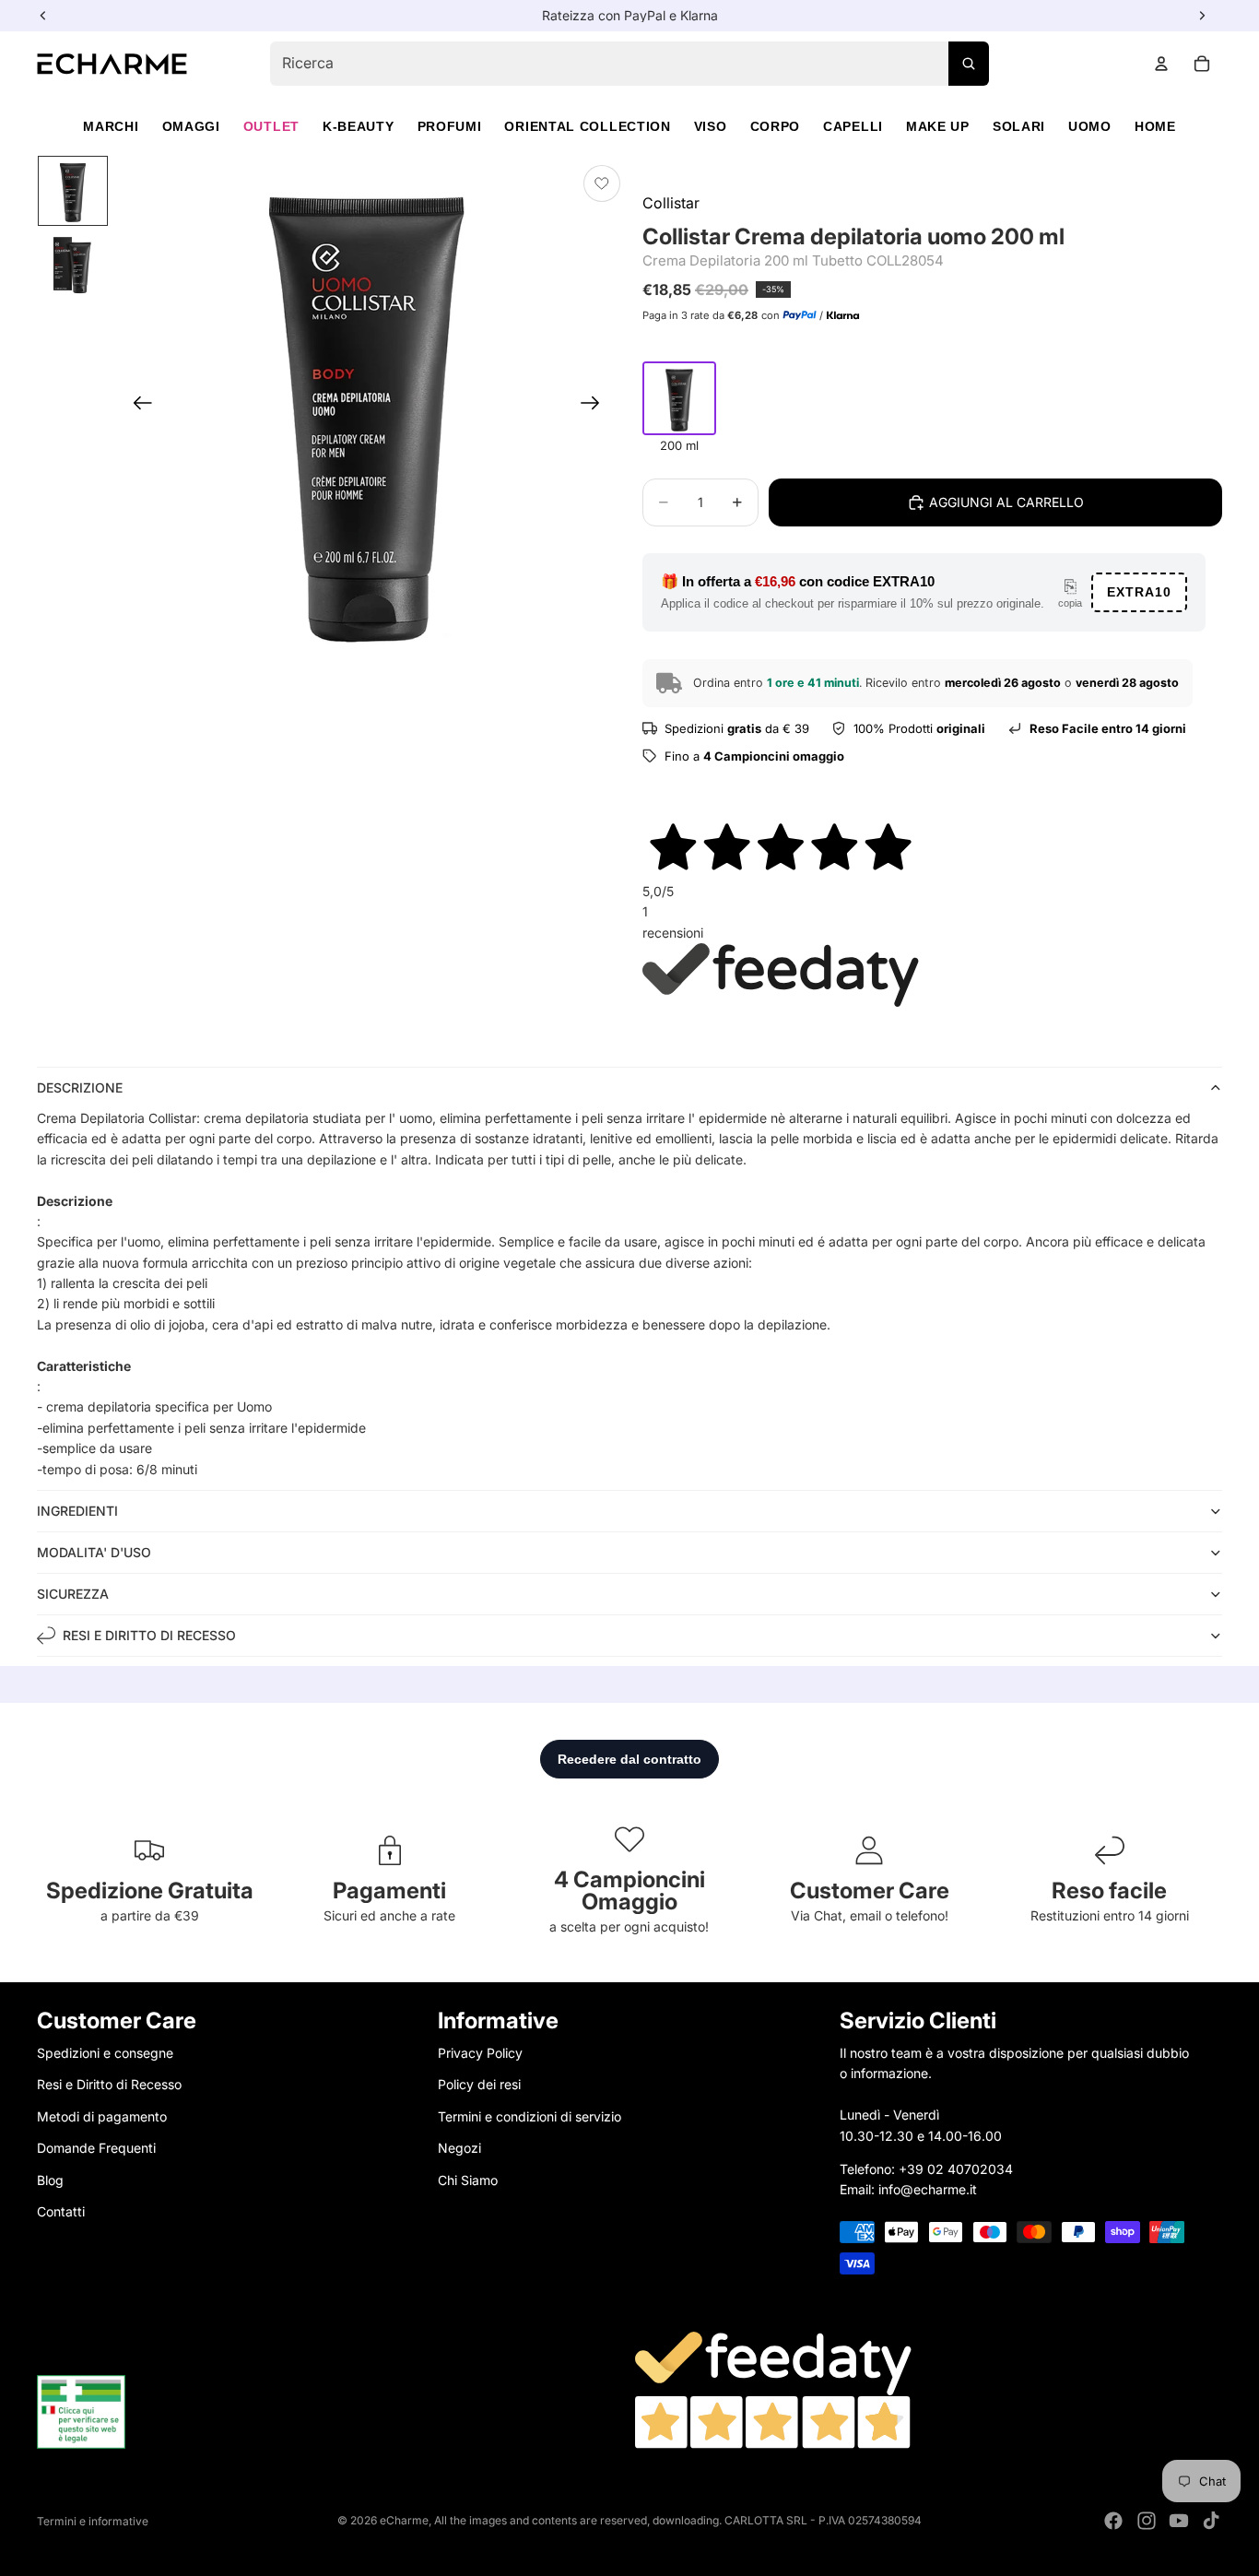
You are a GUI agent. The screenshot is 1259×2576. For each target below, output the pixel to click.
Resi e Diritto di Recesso (109, 2084)
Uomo (1090, 126)
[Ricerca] (969, 64)
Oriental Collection (587, 126)
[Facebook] (1113, 2521)
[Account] (1161, 64)
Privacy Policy (480, 2053)
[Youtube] (1179, 2521)
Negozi (459, 2148)
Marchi (111, 126)
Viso (711, 126)
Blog (50, 2179)
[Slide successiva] (596, 407)
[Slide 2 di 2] (73, 265)
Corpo (776, 126)
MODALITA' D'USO (94, 1552)
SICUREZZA (73, 1594)
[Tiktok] (1211, 2521)
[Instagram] (1147, 2521)
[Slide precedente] (137, 407)
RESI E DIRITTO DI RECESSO (149, 1635)
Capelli (853, 126)
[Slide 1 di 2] (73, 191)
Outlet (271, 126)
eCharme (404, 2520)
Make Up (938, 126)
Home (1155, 126)
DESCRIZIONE (80, 1087)
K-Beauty (359, 126)
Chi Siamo (468, 2179)
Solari (1019, 126)
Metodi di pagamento (102, 2115)
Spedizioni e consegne (105, 2053)
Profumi (450, 126)
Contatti (61, 2211)
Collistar (671, 203)
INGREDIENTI (77, 1511)
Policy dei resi (479, 2084)
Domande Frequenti (96, 2148)
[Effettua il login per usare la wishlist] (602, 183)
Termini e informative (93, 2521)
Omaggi (191, 126)
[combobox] (629, 64)
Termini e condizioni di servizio (529, 2115)
